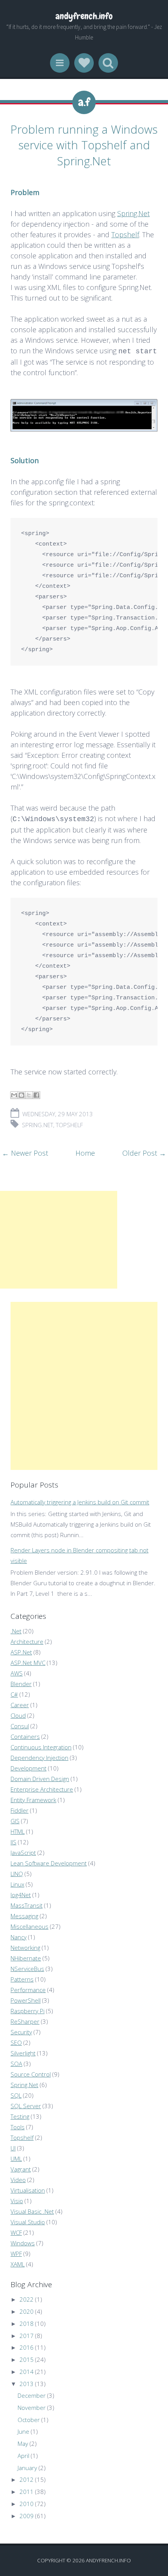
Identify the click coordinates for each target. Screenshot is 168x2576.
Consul (20, 1726)
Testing (20, 2116)
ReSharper (25, 2021)
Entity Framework (33, 1800)
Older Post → (144, 1153)
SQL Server (26, 2106)
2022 (27, 2299)
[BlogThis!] (21, 1095)
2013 (27, 2384)
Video (18, 2180)
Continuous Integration (41, 1747)
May (23, 2444)
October (29, 2420)
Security (21, 2032)
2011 (27, 2492)
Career (20, 1705)
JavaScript (23, 1853)
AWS (17, 1673)
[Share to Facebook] (36, 1095)
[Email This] (14, 1095)
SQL (16, 2095)
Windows (23, 2243)
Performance (28, 1990)
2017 (27, 2336)
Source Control (31, 2074)
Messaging (24, 1916)
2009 (27, 2516)
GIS (15, 1821)
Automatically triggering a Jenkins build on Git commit (80, 1502)
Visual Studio (28, 2222)
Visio (17, 2201)
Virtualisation (28, 2190)
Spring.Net (133, 213)
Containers (25, 1736)
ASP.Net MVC (28, 1663)
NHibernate (26, 1958)
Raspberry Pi (28, 2011)
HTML (18, 1831)
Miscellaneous (29, 1926)
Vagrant (21, 2169)
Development (29, 1768)
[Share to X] (29, 1095)
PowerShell (26, 2000)
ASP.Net (21, 1652)
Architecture (27, 1642)
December (32, 2395)
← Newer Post (25, 1153)
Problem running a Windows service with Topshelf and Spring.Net (84, 145)
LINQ (17, 1874)
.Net (16, 1631)
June (23, 2431)
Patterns (22, 1979)
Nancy (19, 1937)
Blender (21, 1684)
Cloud (18, 1715)
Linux (17, 1884)
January (27, 2468)
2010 (27, 2504)
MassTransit (27, 1905)
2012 (27, 2479)
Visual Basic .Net (32, 2211)
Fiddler (20, 1810)
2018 (27, 2324)
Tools (18, 2127)
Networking (25, 1948)
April (23, 2456)
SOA (16, 2064)
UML (16, 2159)
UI (13, 2148)
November (32, 2408)
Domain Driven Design (40, 1779)
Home (85, 1153)
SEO (16, 2043)
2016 (27, 2347)
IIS (13, 1842)
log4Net (21, 1895)
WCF (16, 2232)
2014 (27, 2372)
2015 (27, 2359)
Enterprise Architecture (42, 1789)
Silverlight (23, 2053)
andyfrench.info (84, 16)
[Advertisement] (59, 1240)
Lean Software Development (49, 1863)
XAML (18, 2264)
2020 (27, 2311)
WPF (16, 2254)
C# (14, 1694)
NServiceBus (27, 1969)
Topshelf (125, 235)
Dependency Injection (39, 1758)
